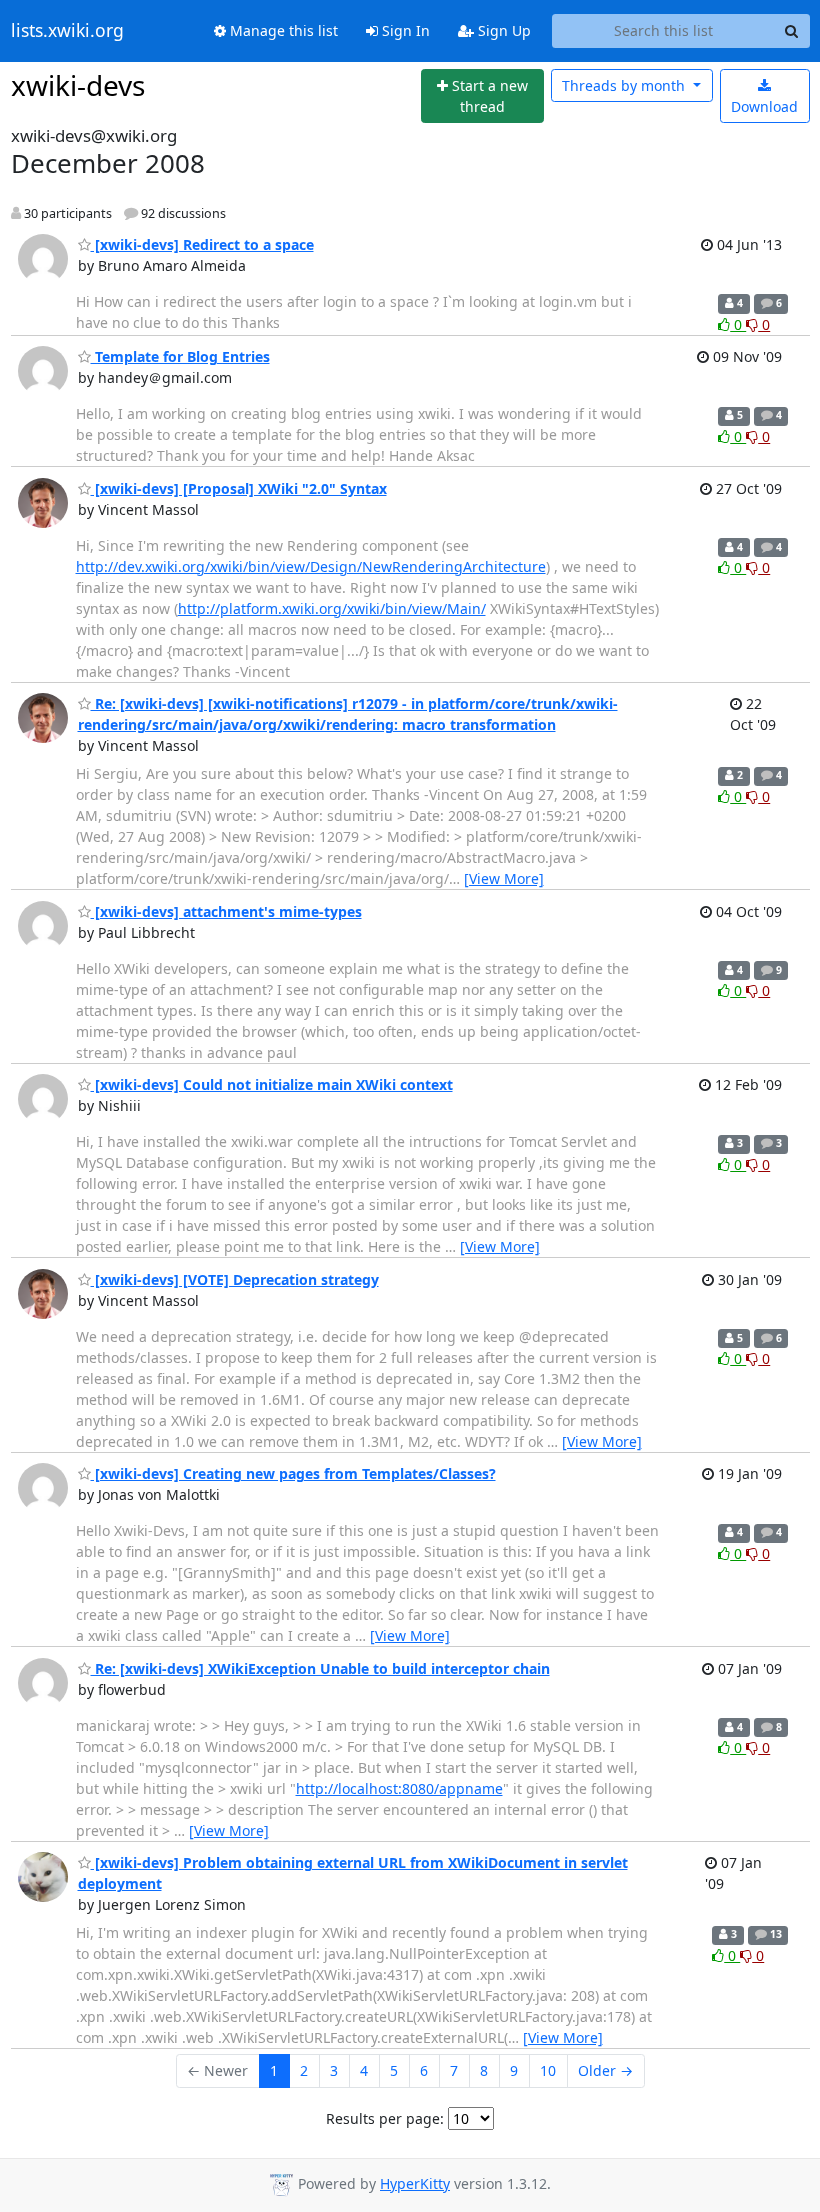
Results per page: (385, 2118)
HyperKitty (415, 2183)
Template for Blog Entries (180, 356)
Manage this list (282, 30)
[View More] (504, 878)
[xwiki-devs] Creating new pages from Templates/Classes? (293, 1473)
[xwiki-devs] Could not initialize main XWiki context (272, 1084)
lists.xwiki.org (67, 31)
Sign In (404, 30)
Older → (605, 2070)
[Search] (792, 31)
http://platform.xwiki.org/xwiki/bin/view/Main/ (332, 608)
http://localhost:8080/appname (399, 1788)
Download (764, 106)
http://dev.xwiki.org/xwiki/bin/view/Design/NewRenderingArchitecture (311, 566)
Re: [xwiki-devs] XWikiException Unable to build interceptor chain (320, 1668)
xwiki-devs (78, 85)
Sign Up (502, 30)
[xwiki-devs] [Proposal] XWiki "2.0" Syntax (239, 488)
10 (548, 2070)
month (625, 85)
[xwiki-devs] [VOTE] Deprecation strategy (235, 1279)
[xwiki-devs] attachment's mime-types (226, 911)
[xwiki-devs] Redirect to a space (202, 244)
